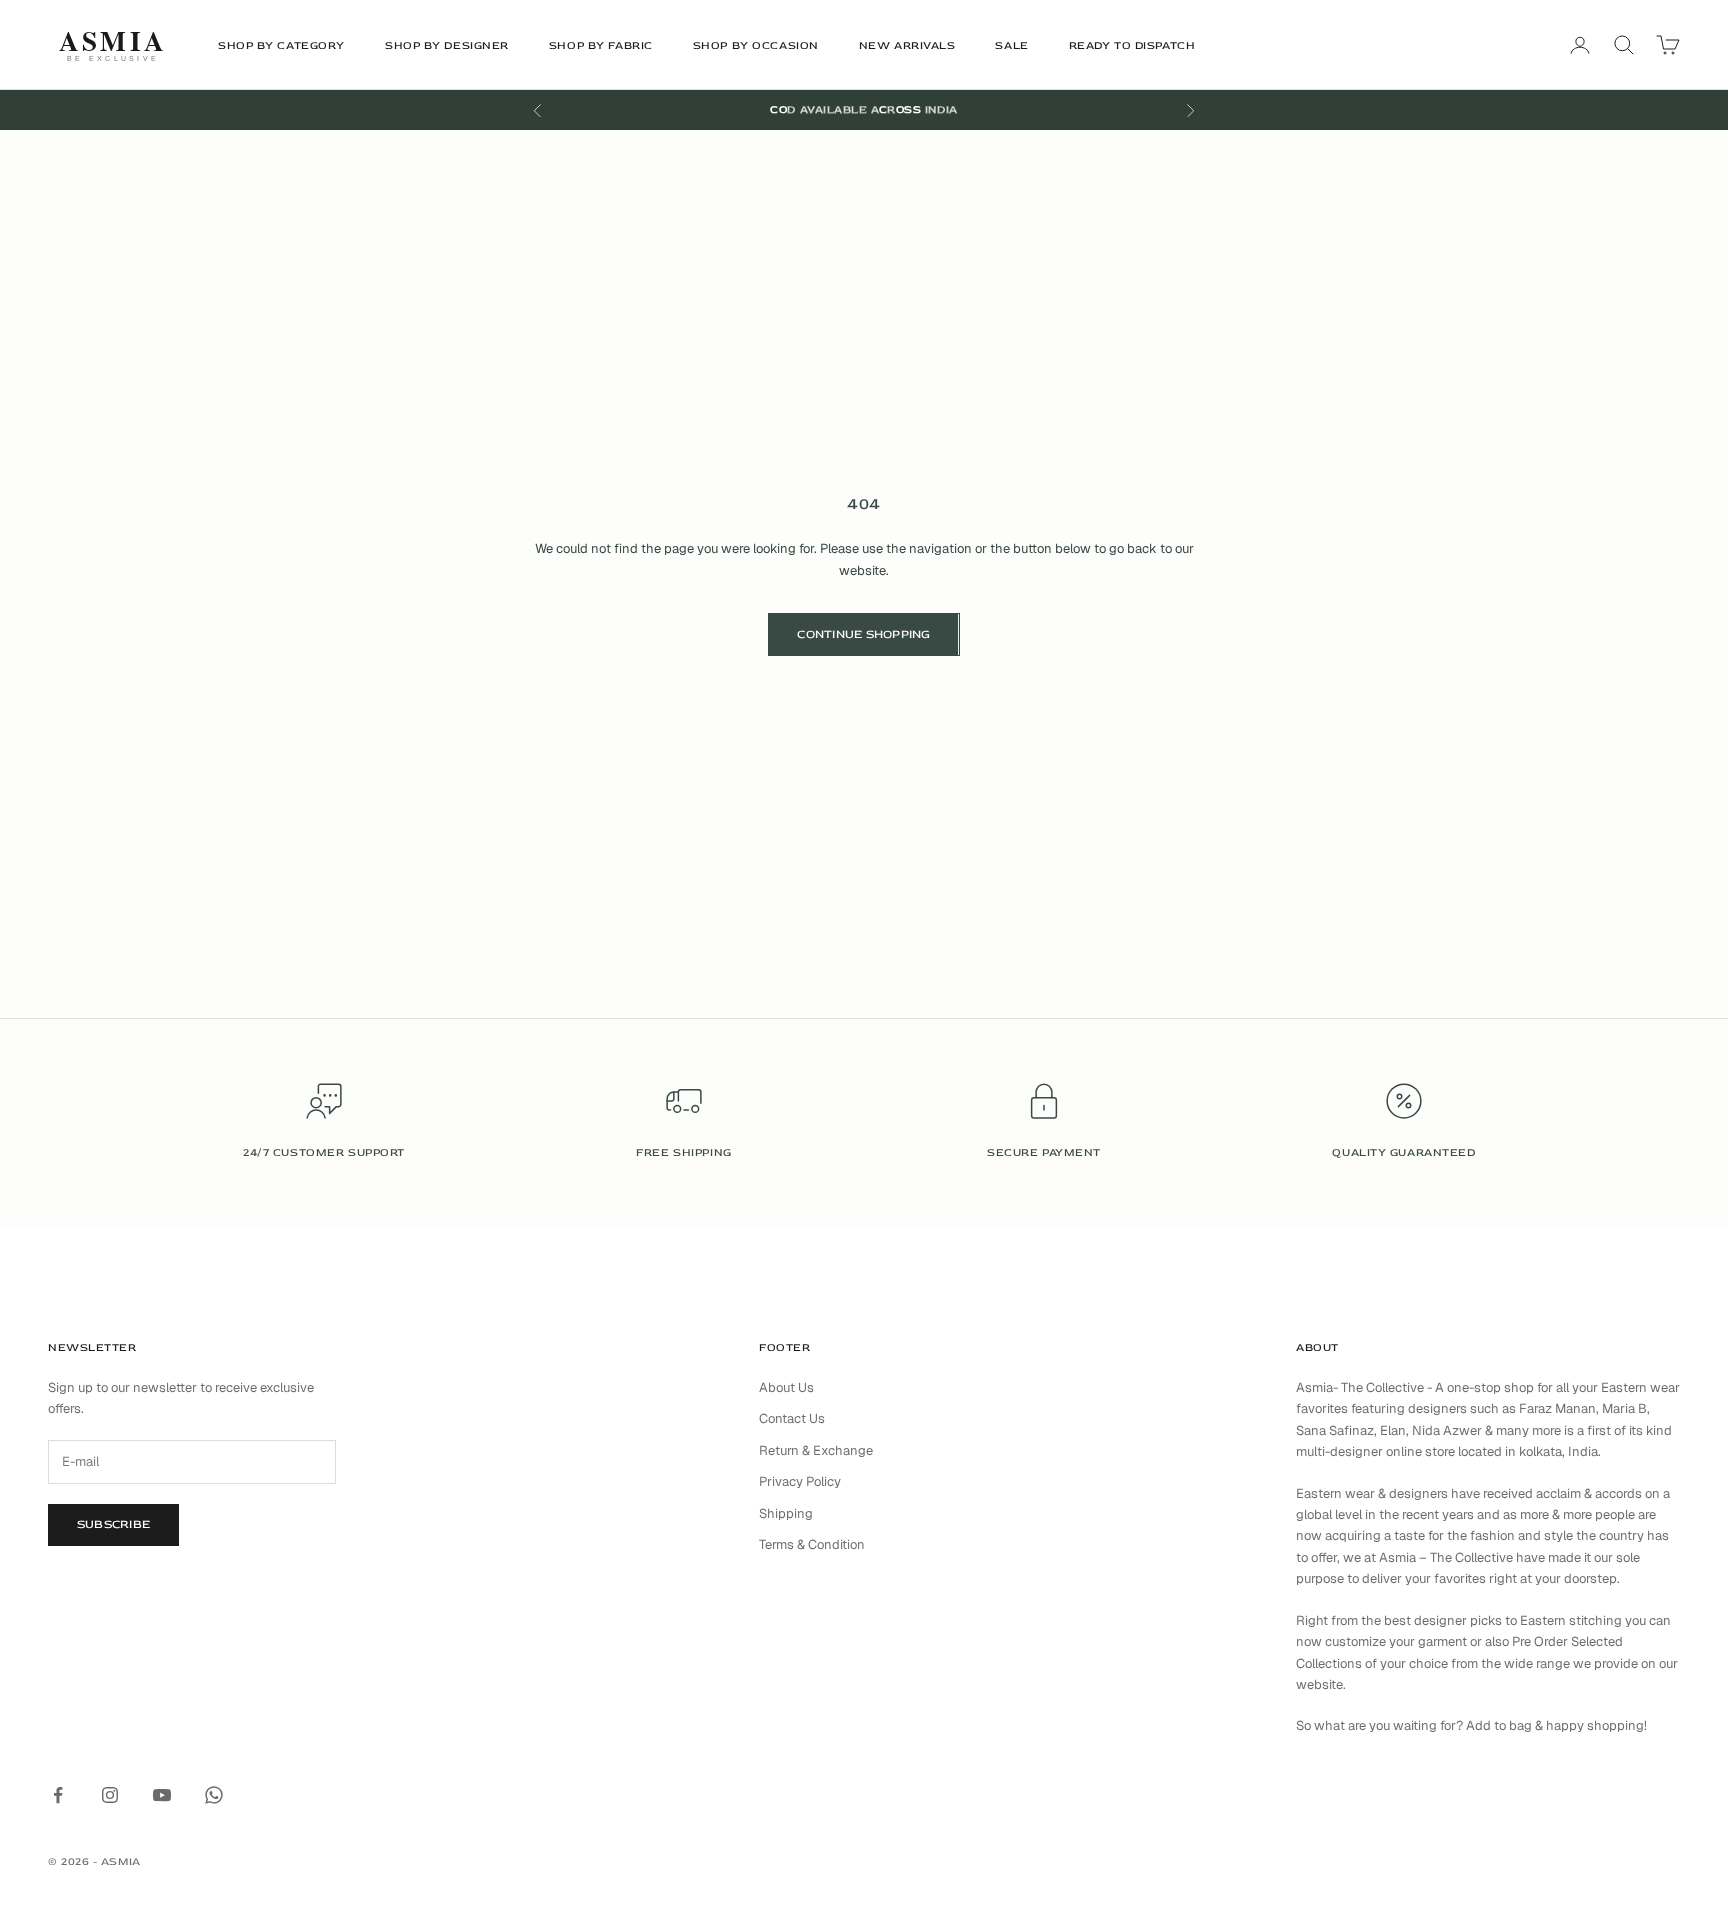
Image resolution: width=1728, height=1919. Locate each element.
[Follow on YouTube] (162, 1795)
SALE (1011, 45)
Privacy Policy (800, 1481)
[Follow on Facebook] (58, 1795)
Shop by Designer (447, 45)
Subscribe (113, 1524)
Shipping (786, 1513)
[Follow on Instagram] (110, 1795)
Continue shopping (863, 634)
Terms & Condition (812, 1544)
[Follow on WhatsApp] (214, 1795)
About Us (786, 1387)
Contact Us (792, 1418)
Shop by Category (281, 45)
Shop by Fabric (601, 45)
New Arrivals (907, 45)
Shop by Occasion (756, 45)
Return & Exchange (816, 1450)
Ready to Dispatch (1132, 45)
